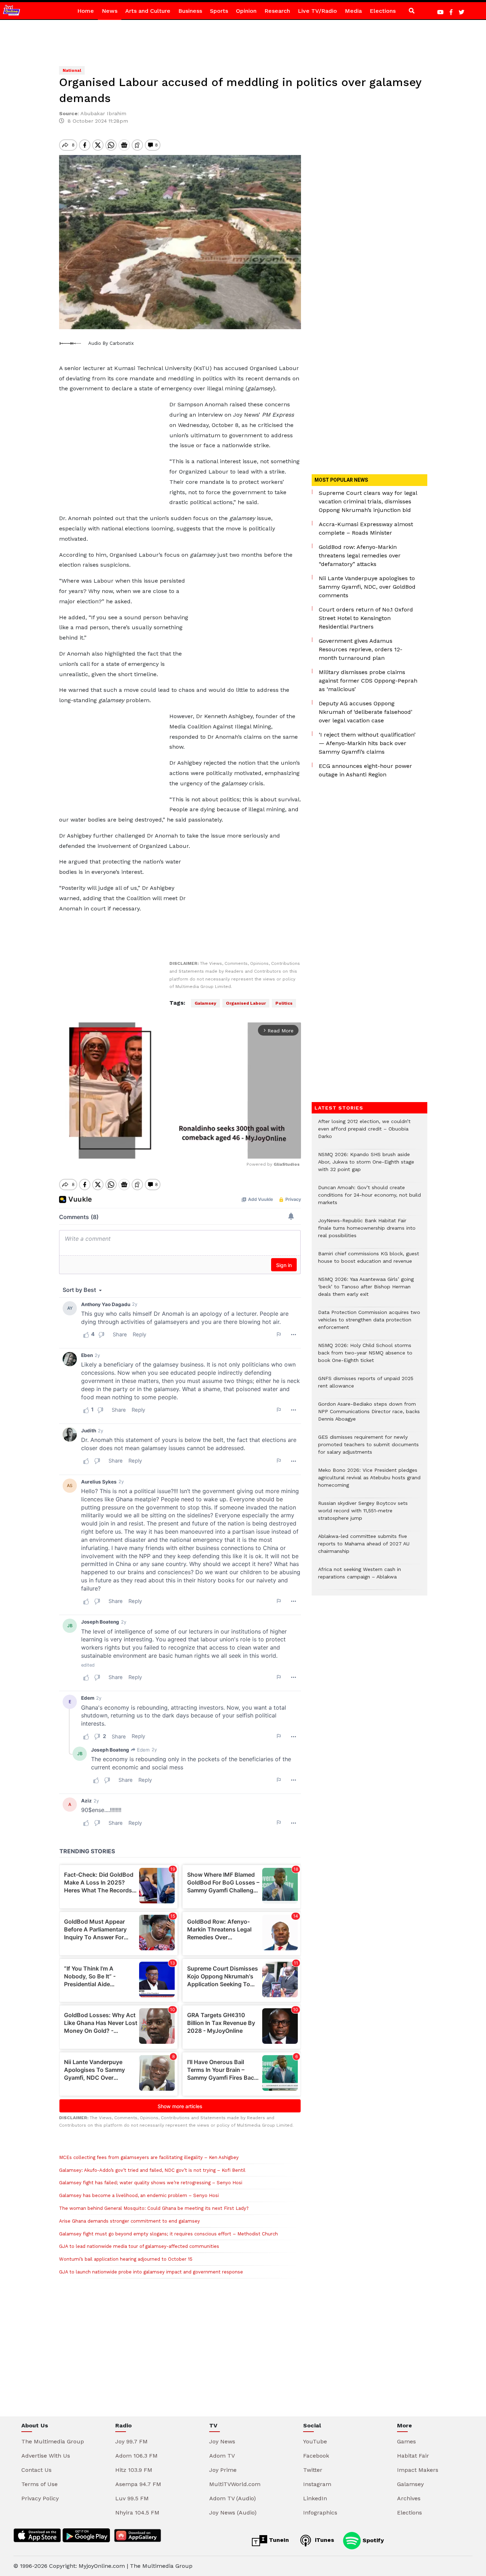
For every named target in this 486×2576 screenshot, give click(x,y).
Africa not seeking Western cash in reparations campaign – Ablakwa (360, 1577)
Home (86, 11)
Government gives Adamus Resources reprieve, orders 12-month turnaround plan (361, 649)
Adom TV (222, 2456)
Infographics (320, 2513)
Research (277, 11)
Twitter (313, 2470)
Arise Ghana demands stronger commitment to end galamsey (130, 2221)
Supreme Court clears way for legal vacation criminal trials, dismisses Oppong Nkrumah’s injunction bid (368, 501)
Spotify (372, 2540)
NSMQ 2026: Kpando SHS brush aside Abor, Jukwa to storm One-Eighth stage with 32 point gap (366, 1166)
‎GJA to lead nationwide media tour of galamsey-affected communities (140, 2246)
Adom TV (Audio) (233, 2498)
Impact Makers (418, 2470)
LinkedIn (315, 2498)
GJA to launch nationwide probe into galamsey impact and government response (151, 2272)
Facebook (316, 2456)
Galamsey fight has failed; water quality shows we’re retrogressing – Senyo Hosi (151, 2183)
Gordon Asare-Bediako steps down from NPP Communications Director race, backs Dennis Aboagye (369, 1415)
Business (190, 11)
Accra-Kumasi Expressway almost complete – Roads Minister (366, 528)
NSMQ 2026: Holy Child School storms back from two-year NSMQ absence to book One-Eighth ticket (365, 1356)
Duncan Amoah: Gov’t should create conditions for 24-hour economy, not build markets (369, 1199)
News (110, 11)
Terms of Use (39, 2484)
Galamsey (205, 1003)
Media (353, 11)
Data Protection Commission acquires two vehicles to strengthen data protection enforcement (369, 1323)
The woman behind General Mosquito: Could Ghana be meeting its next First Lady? (154, 2208)
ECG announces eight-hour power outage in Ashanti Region (365, 770)
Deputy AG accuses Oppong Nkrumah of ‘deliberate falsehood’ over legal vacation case (366, 712)
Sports (219, 11)
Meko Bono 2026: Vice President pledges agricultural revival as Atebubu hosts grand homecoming (369, 1481)
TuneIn (278, 2540)
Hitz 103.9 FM (134, 2470)
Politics (284, 1003)
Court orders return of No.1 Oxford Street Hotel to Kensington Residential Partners (366, 618)
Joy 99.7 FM (131, 2441)
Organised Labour (246, 1003)
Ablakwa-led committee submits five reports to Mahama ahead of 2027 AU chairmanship (364, 1547)
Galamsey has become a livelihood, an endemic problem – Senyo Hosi (139, 2195)
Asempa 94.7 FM (138, 2484)
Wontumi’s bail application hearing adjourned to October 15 (126, 2259)
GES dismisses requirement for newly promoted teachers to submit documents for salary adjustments (368, 1448)
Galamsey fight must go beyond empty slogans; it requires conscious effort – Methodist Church (168, 2234)
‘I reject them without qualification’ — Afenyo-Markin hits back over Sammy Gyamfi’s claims (367, 743)
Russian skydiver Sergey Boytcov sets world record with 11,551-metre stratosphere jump (363, 1514)
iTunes (324, 2540)
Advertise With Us (46, 2456)
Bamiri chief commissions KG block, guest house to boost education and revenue (369, 1261)
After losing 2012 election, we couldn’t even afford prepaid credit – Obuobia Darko (364, 1132)
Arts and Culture (148, 11)
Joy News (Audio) (233, 2513)
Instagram (317, 2484)
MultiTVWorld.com (235, 2484)
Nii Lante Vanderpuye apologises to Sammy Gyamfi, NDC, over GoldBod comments (367, 587)
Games (406, 2441)
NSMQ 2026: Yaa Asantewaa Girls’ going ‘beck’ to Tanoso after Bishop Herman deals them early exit (366, 1290)
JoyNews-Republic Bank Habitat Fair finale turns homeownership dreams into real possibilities (367, 1232)
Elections (383, 11)
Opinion (246, 11)
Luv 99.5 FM (132, 2498)
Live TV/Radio (317, 11)
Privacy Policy (40, 2498)
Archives (409, 2498)
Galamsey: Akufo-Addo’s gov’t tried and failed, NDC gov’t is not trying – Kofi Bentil (152, 2170)
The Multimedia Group (53, 2441)
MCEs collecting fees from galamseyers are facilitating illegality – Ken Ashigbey (149, 2157)
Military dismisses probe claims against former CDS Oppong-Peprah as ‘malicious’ (368, 681)
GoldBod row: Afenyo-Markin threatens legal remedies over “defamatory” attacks (360, 555)
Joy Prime (223, 2470)
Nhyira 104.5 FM (137, 2513)
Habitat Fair (413, 2456)
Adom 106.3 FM (136, 2456)
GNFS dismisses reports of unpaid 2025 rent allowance (366, 1386)
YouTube (315, 2441)
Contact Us (36, 2470)
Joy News (222, 2441)
